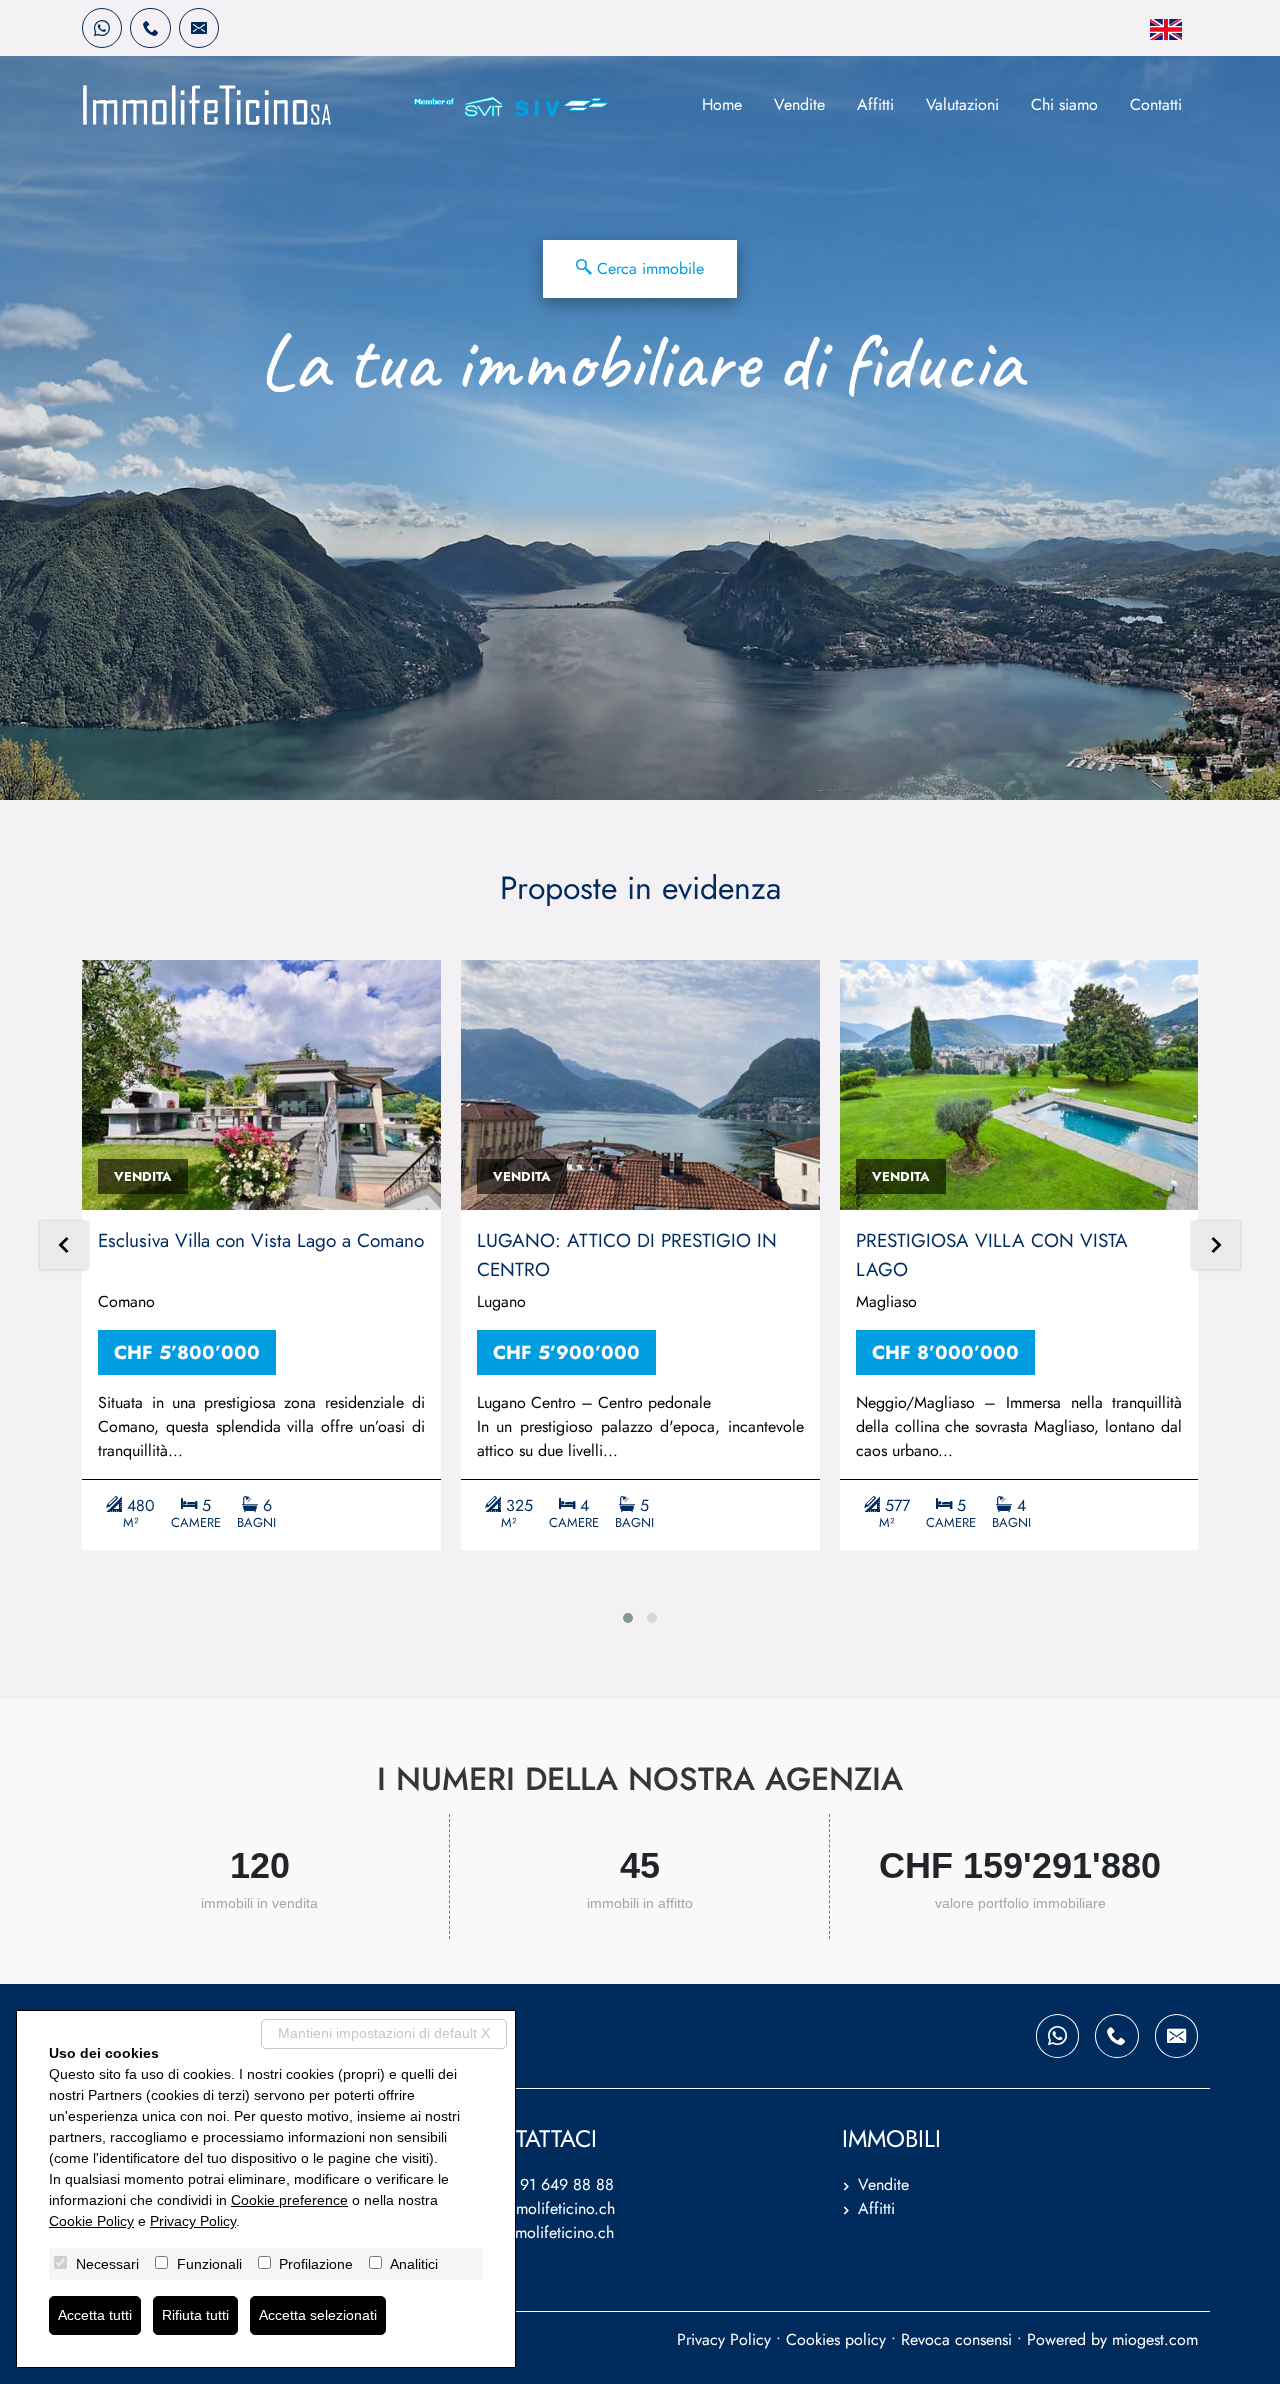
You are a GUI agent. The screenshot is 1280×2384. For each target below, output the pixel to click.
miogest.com (1155, 2339)
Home (722, 104)
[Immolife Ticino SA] (207, 104)
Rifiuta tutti (195, 2315)
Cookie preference (289, 2200)
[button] (628, 1618)
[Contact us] (150, 28)
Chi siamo (1064, 104)
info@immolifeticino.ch (538, 2208)
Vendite (799, 104)
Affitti (875, 104)
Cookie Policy (91, 2221)
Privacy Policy (724, 2339)
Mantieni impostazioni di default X (384, 2033)
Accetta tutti (95, 2315)
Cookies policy (836, 2339)
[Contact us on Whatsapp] (102, 28)
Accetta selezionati (318, 2315)
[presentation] (64, 1247)
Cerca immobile (648, 268)
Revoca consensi (956, 2339)
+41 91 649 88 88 (551, 2184)
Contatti (1156, 104)
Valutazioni (962, 104)
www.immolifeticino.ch (538, 2232)
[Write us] (199, 28)
